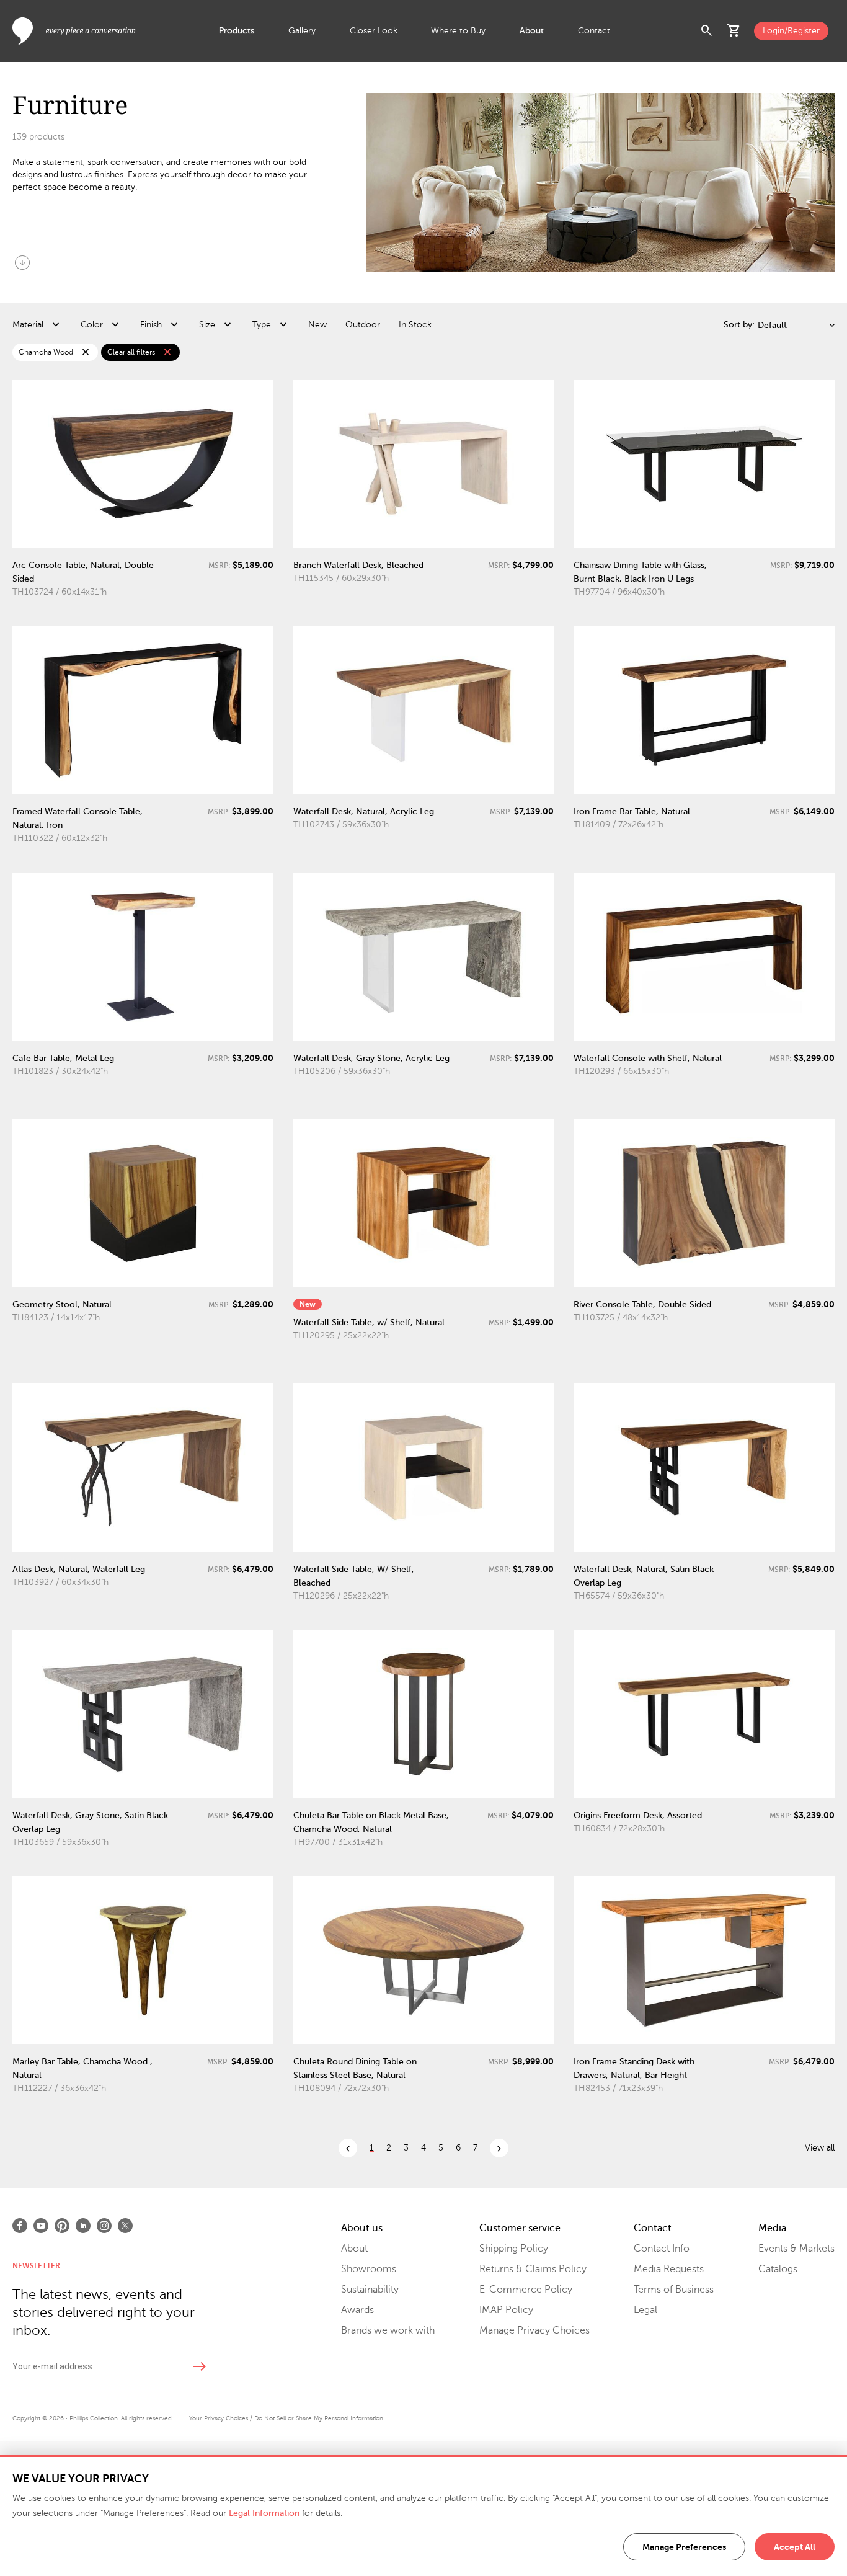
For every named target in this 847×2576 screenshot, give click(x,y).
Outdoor (363, 325)
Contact (594, 31)
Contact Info (662, 2249)
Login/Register (791, 31)
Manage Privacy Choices (534, 2330)
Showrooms (369, 2269)
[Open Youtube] (41, 2226)
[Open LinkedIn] (83, 2226)
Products (237, 31)
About (532, 31)
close (86, 352)
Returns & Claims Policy (533, 2269)
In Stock (415, 325)
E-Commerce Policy (526, 2290)
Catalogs (778, 2269)
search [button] (707, 31)
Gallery (302, 31)
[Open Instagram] (104, 2226)
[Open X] (125, 2226)
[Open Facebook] (20, 2226)
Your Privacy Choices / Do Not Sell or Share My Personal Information (286, 2418)
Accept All (795, 2547)
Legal (645, 2310)
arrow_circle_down (22, 262)
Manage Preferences (684, 2547)
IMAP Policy (506, 2310)
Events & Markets (796, 2249)
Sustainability (370, 2290)
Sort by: (739, 325)
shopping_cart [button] (734, 31)
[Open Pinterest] (62, 2226)
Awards (357, 2310)
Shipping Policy (514, 2249)
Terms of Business (674, 2290)
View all (820, 2148)
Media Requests (669, 2269)
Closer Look (374, 31)
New (317, 325)
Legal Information (264, 2513)
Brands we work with (388, 2330)
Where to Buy (458, 31)
